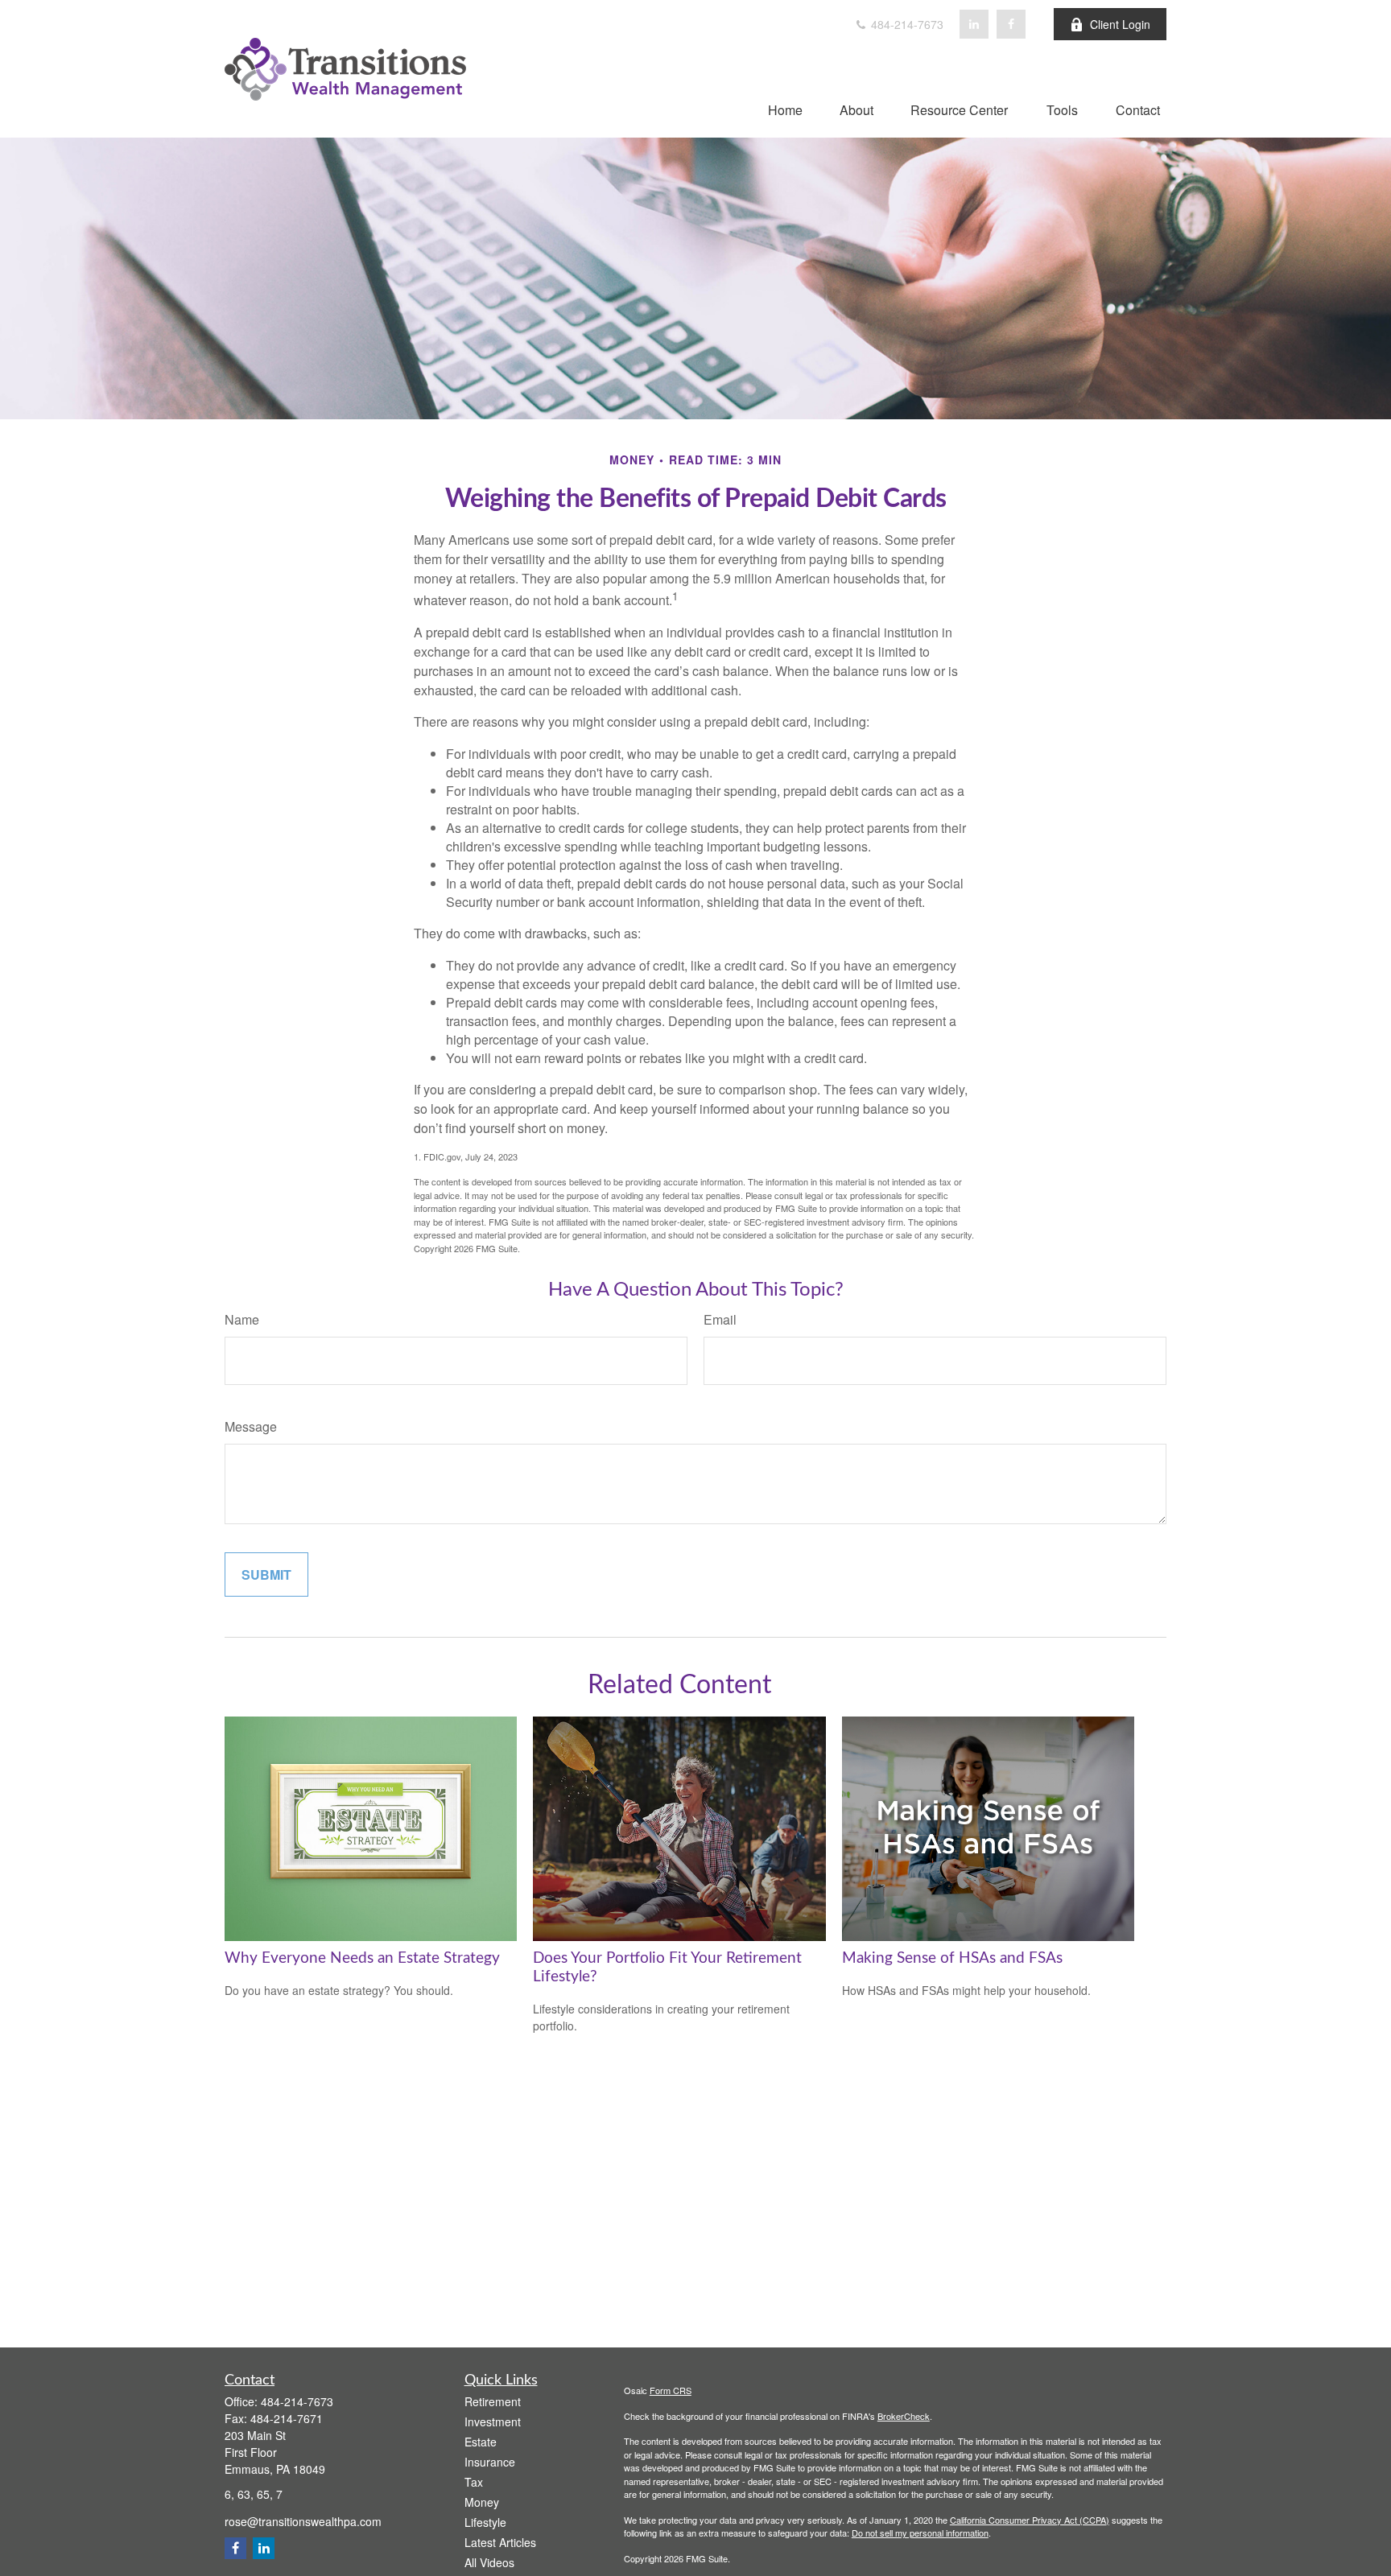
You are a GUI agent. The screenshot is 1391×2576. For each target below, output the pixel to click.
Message (251, 1426)
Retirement (493, 2401)
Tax (474, 2482)
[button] (785, 109)
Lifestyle (485, 2522)
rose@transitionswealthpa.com (303, 2521)
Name (242, 1319)
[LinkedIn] (974, 24)
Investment (493, 2421)
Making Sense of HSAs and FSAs (952, 1958)
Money (482, 2502)
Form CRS (671, 2390)
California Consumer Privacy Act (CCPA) (1030, 2520)
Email (720, 1319)
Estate (481, 2442)
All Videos (489, 2562)
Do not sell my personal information (920, 2533)
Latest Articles (500, 2542)
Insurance (490, 2462)
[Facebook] (1011, 24)
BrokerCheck (904, 2416)
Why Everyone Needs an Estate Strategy (362, 1958)
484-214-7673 (906, 24)
